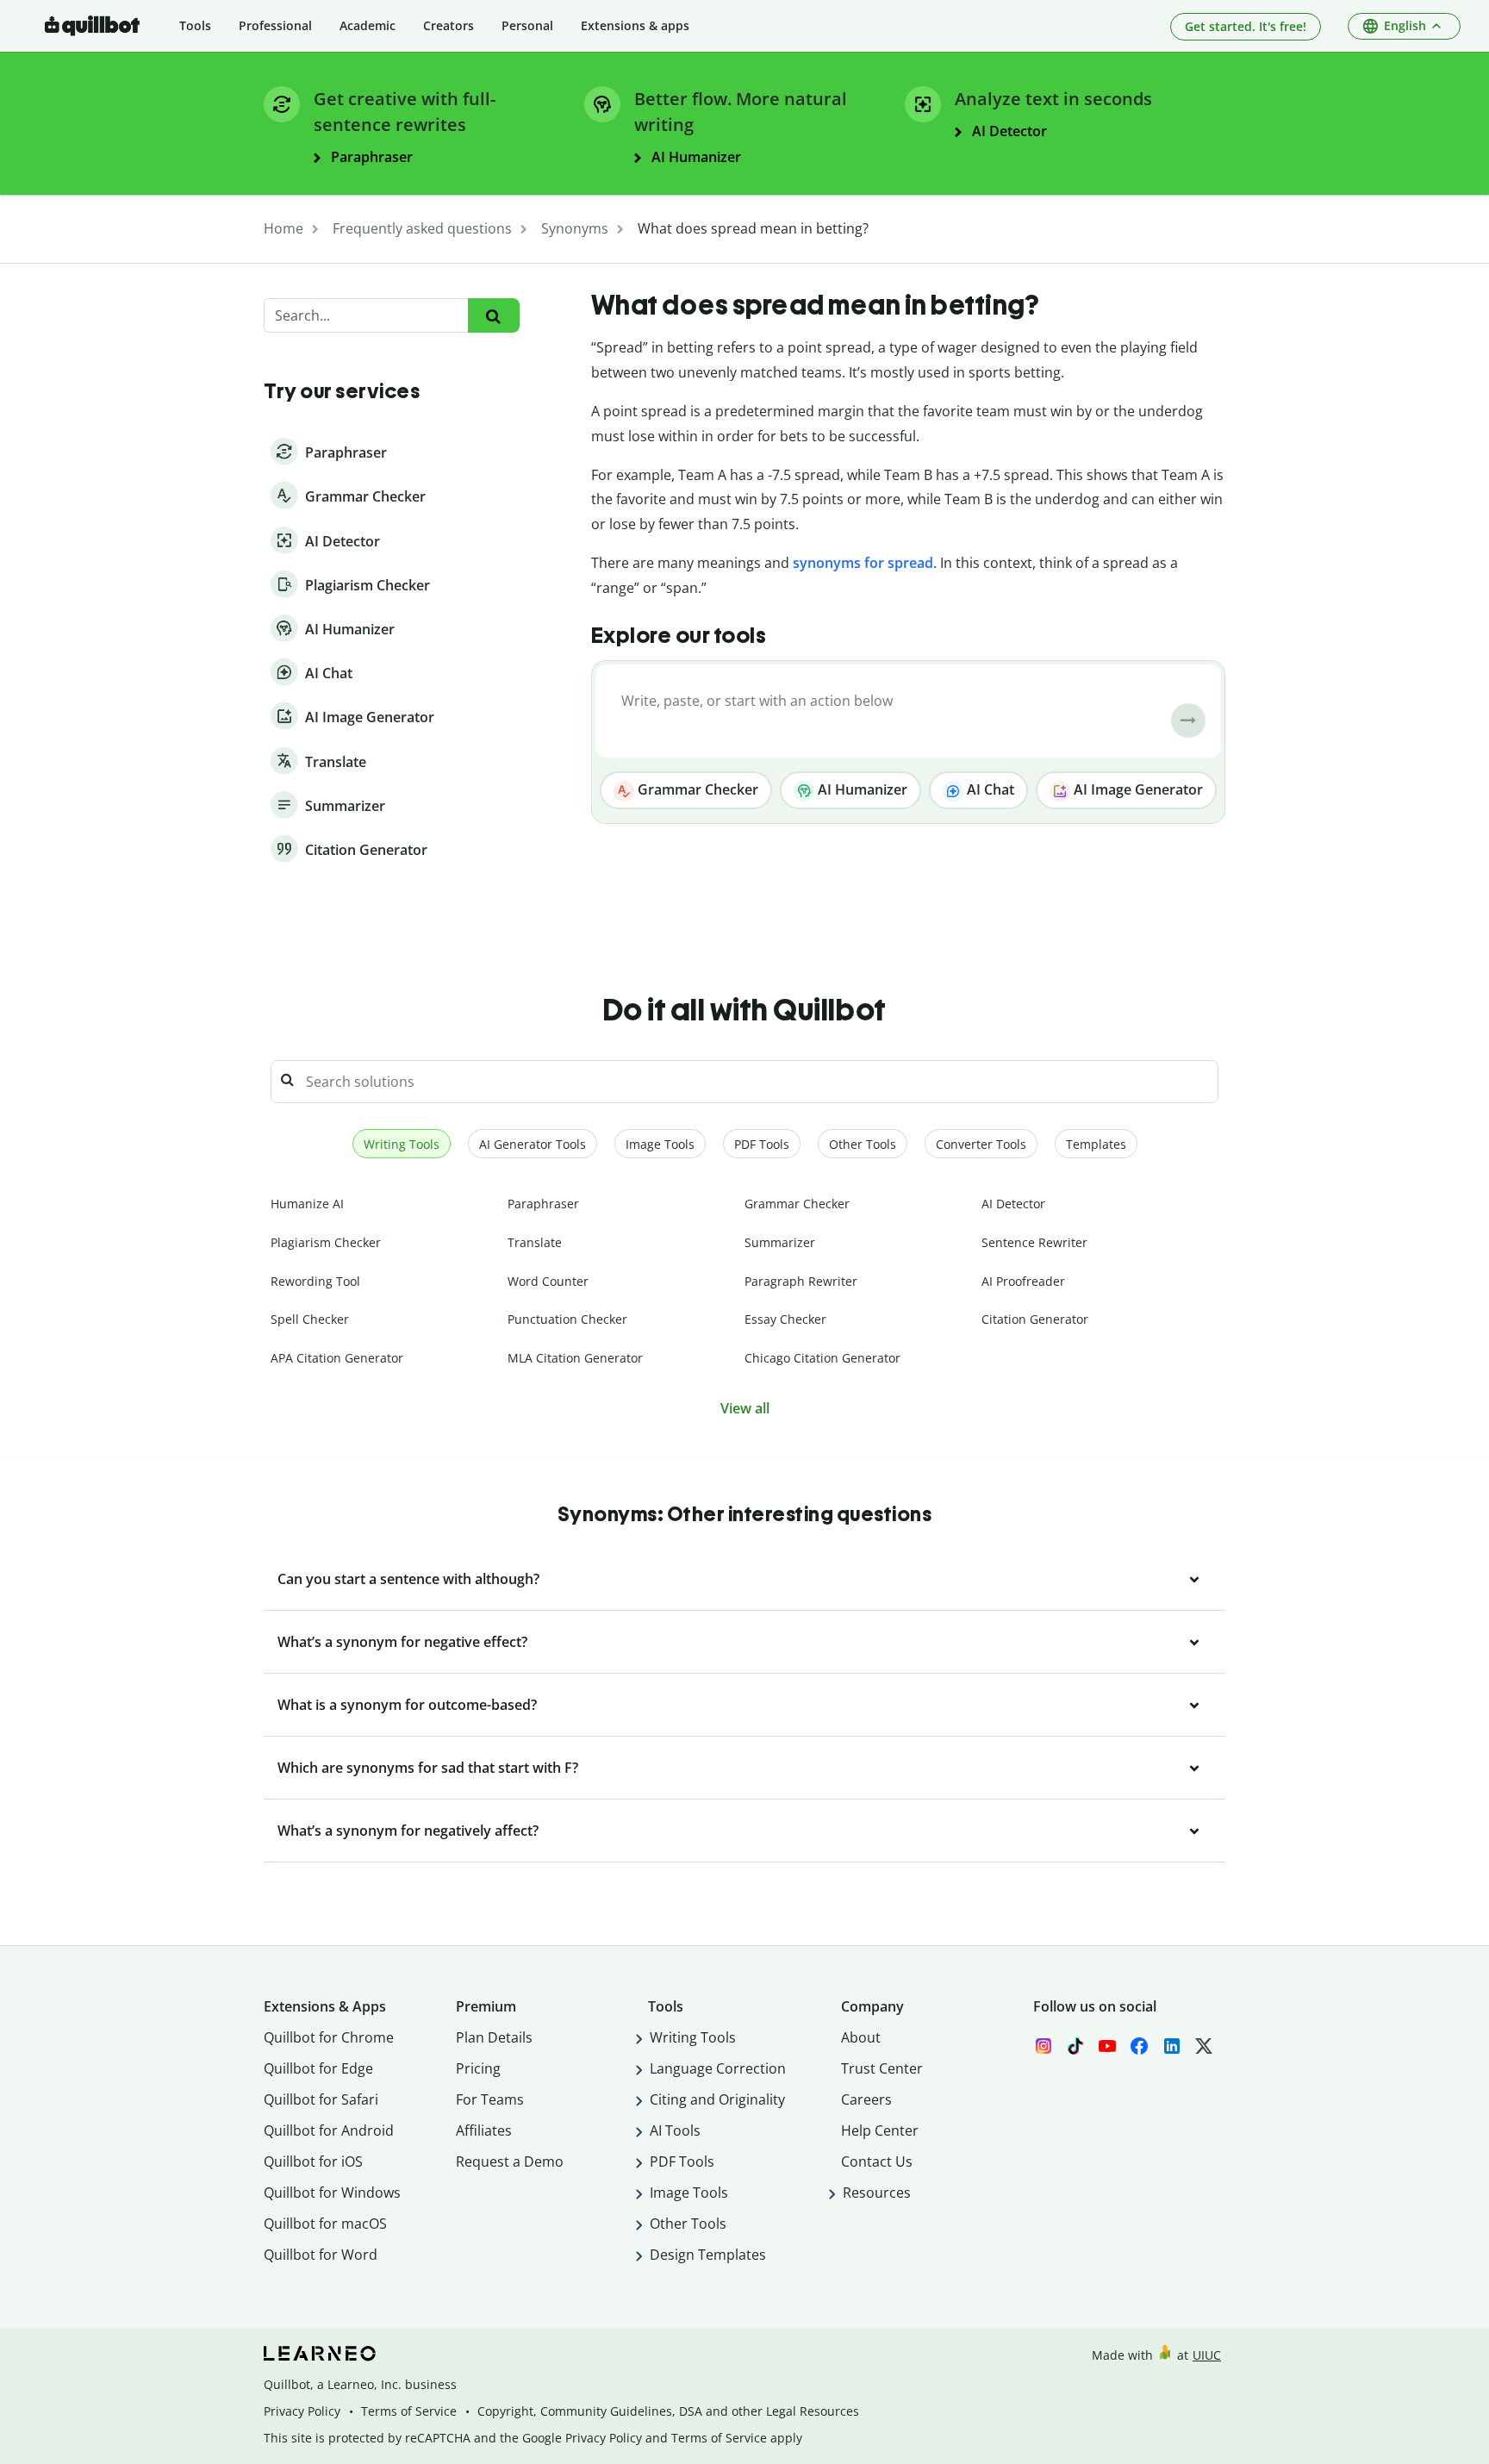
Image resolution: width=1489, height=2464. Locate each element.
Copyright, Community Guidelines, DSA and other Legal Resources (668, 2411)
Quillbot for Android (329, 2130)
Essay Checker (785, 1319)
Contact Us (877, 2161)
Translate (535, 1242)
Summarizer (780, 1242)
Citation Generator (1035, 1319)
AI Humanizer (861, 789)
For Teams (490, 2099)
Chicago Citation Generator (822, 1358)
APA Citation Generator (337, 1358)
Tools (195, 25)
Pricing (478, 2068)
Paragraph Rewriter (801, 1281)
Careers (866, 2099)
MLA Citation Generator (575, 1358)
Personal (527, 25)
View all (745, 1408)
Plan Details (494, 2037)
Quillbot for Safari (321, 2099)
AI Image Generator (1137, 789)
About (861, 2037)
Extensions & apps (635, 25)
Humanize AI (307, 1204)
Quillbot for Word (321, 2255)
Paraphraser (543, 1204)
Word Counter (548, 1281)
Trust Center (882, 2068)
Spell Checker (310, 1319)
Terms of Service (409, 2411)
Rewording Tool (315, 1281)
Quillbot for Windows (332, 2193)
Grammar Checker (696, 789)
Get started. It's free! (1246, 26)
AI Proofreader (1023, 1281)
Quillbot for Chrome (329, 2037)
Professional (275, 25)
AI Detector (1013, 1204)
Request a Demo (510, 2161)
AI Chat (989, 789)
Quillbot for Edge (318, 2068)
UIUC (1207, 2355)
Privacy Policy (302, 2411)
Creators (449, 25)
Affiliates (484, 2130)
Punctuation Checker (567, 1319)
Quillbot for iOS (313, 2161)
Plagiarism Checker (326, 1242)
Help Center (880, 2130)
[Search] (493, 316)
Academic (368, 25)
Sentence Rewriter (1034, 1242)
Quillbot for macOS (325, 2224)
